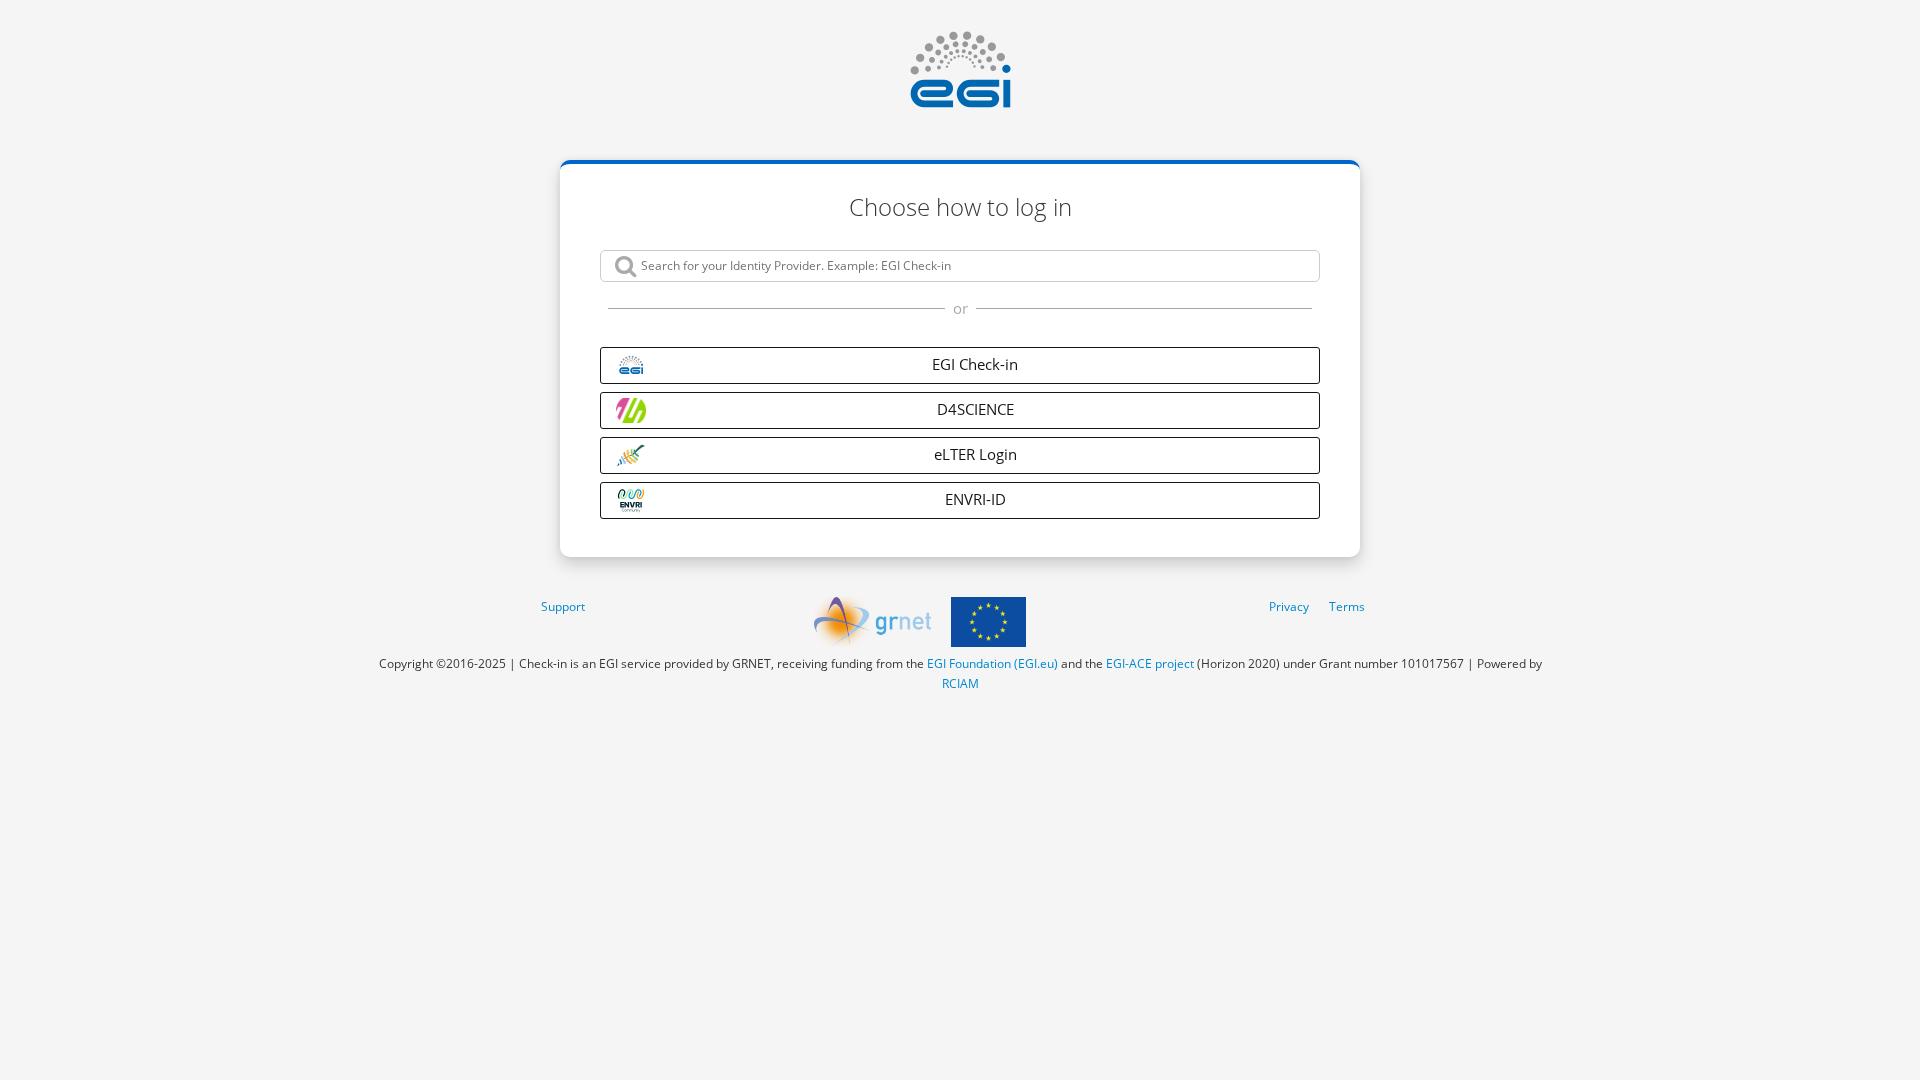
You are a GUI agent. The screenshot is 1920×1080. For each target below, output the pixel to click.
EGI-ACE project (1150, 663)
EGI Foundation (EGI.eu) (992, 663)
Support (563, 606)
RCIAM (960, 683)
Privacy (1289, 606)
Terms (1347, 606)
